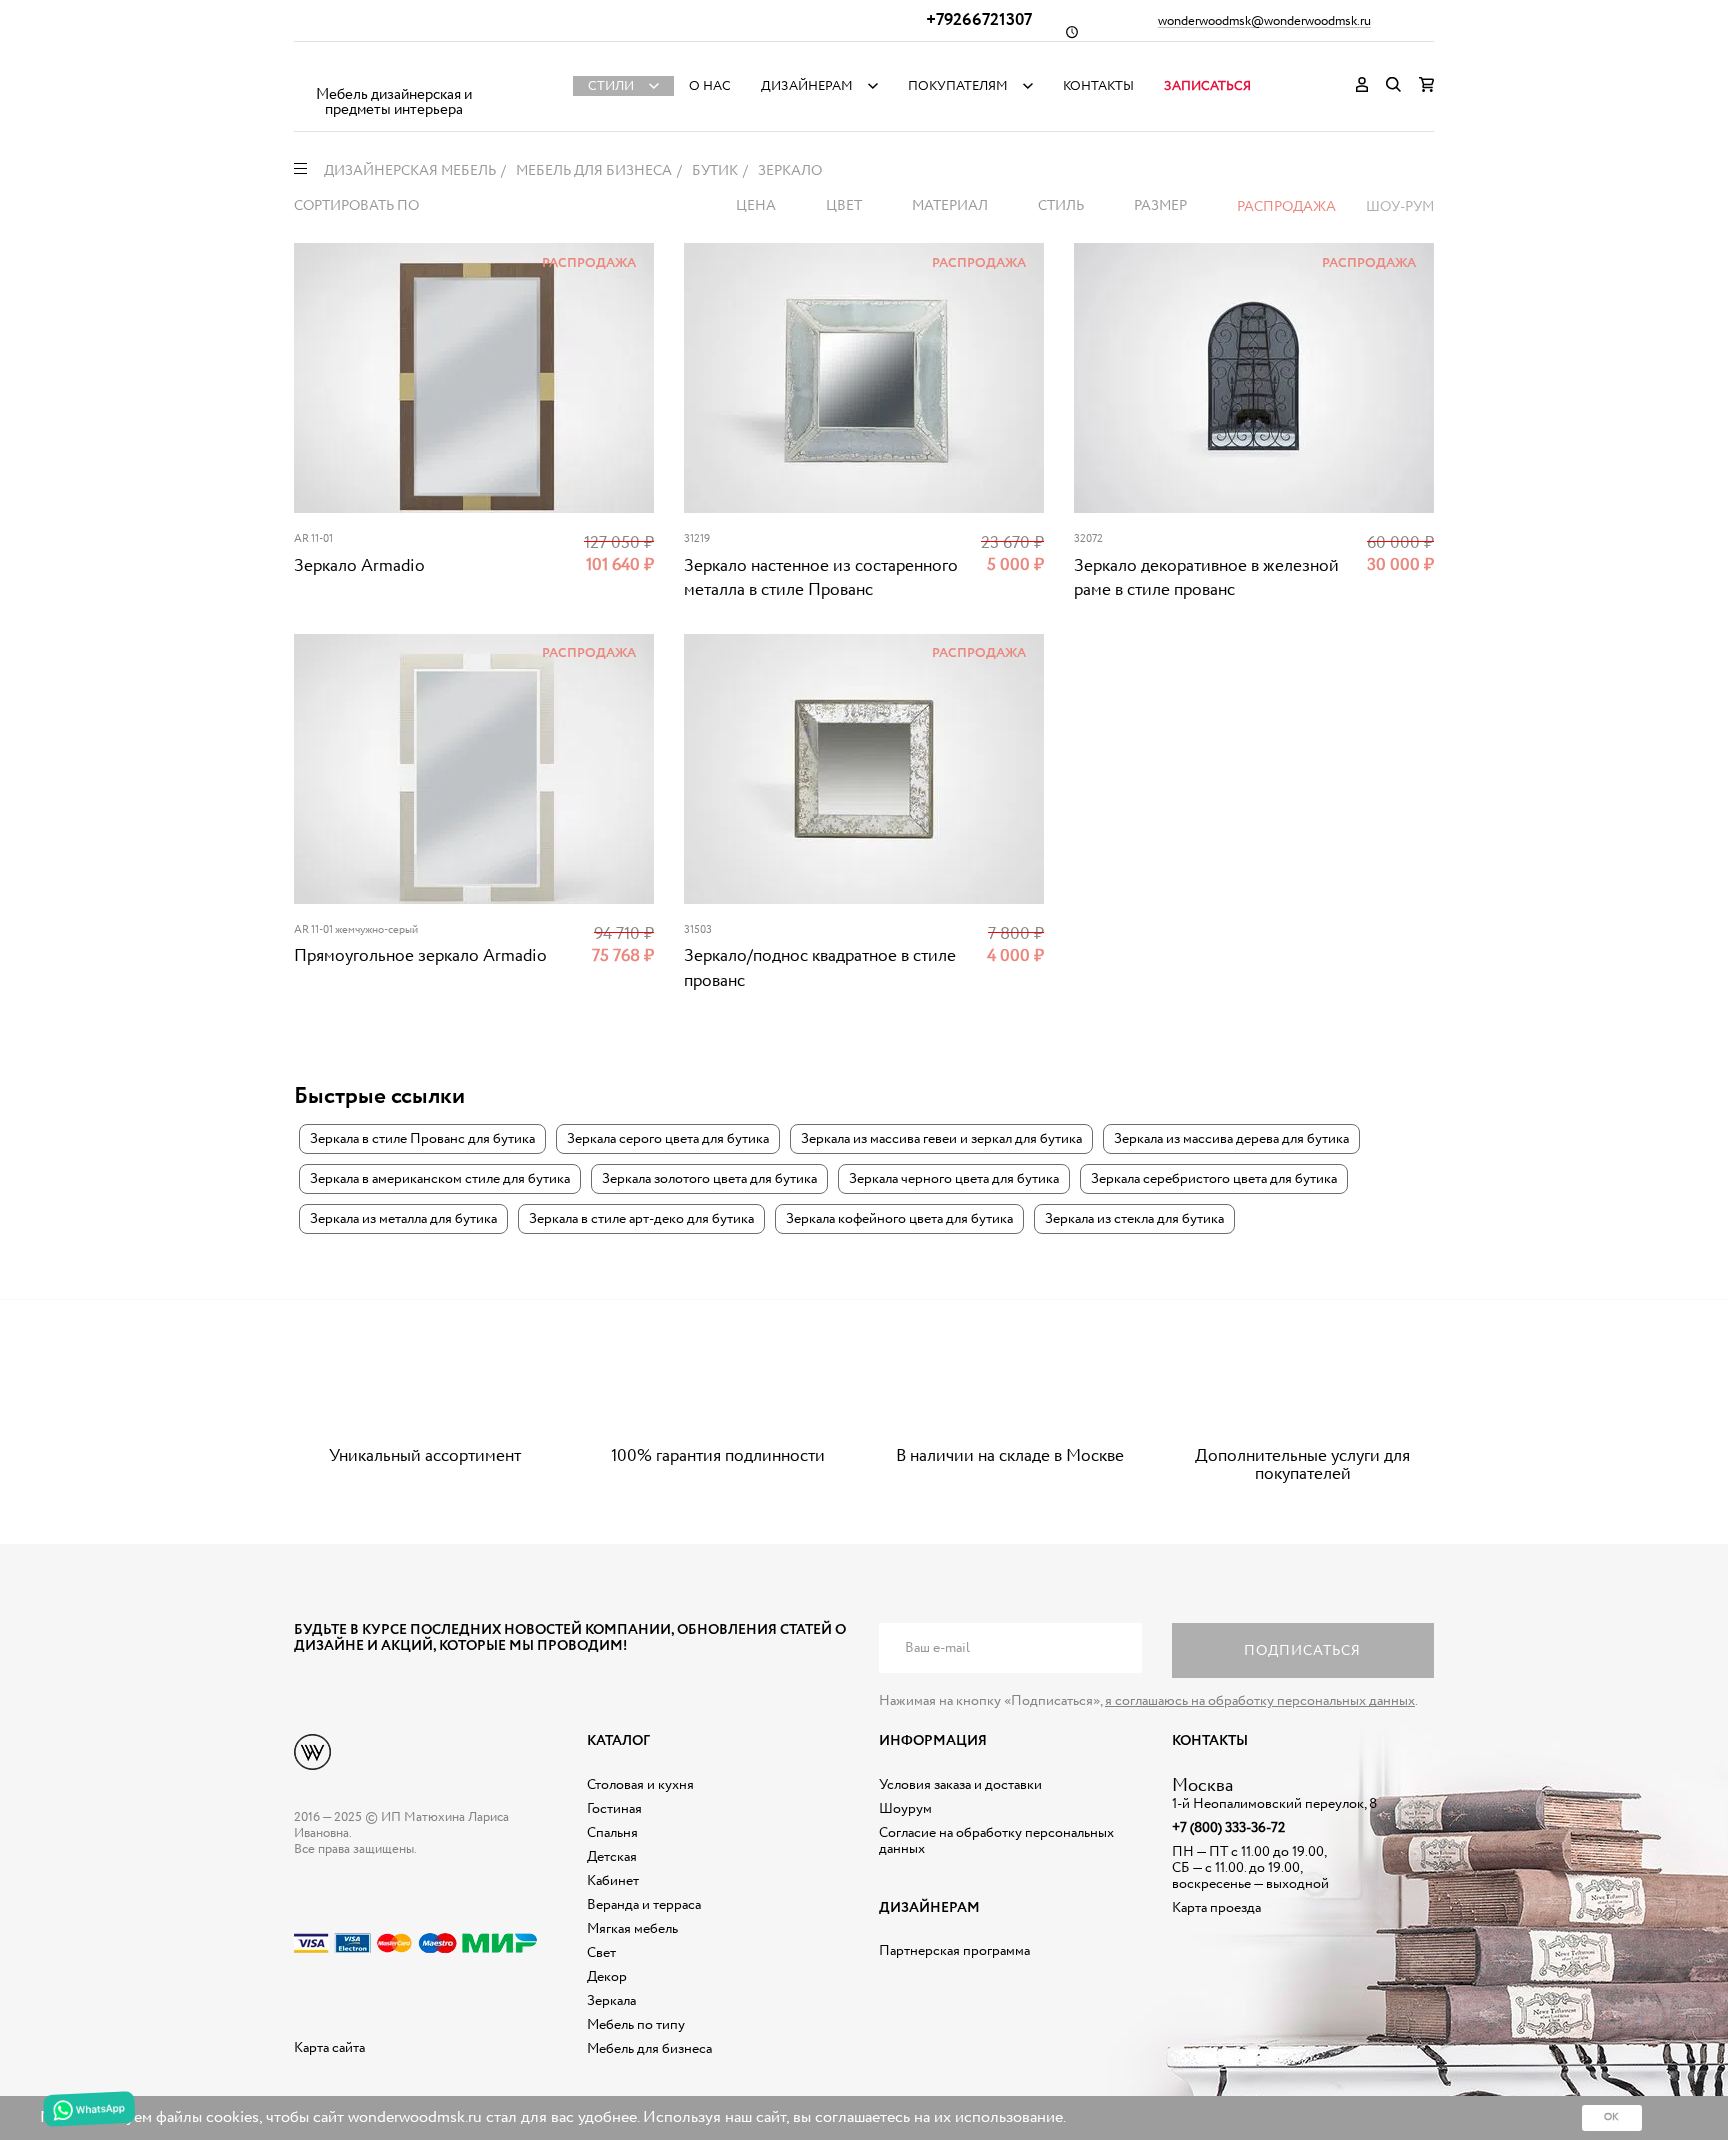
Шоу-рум (1400, 207)
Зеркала (611, 2001)
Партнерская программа (954, 1951)
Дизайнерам (807, 86)
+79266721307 (979, 20)
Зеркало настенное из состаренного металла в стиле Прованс (821, 578)
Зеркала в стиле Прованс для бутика (422, 1139)
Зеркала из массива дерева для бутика (1231, 1139)
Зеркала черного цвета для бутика (954, 1179)
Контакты (1098, 86)
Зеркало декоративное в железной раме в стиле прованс (1206, 578)
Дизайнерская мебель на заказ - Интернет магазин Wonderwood (394, 70)
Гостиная (614, 1809)
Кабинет (613, 1881)
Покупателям (958, 86)
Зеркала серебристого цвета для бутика (1214, 1179)
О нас (710, 86)
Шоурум (905, 1809)
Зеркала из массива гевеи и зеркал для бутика (941, 1139)
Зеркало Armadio (359, 566)
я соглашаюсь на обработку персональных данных (1260, 1701)
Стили (611, 86)
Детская (612, 1857)
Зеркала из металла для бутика (403, 1219)
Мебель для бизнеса (649, 2049)
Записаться (1207, 86)
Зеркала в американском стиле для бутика (440, 1179)
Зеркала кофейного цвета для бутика (899, 1219)
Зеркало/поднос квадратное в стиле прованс (820, 968)
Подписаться (1302, 1651)
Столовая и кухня (640, 1785)
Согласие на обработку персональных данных (996, 1841)
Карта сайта (329, 2048)
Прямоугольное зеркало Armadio (420, 956)
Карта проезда (1216, 1908)
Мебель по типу (636, 2025)
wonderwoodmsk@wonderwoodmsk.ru (1264, 22)
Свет (601, 1953)
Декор (607, 1977)
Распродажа (1286, 207)
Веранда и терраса (644, 1905)
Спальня (612, 1833)
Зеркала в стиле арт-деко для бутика (641, 1219)
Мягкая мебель (632, 1929)
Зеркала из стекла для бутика (1134, 1219)
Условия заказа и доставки (960, 1785)
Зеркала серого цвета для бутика (668, 1139)
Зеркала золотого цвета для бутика (709, 1179)
